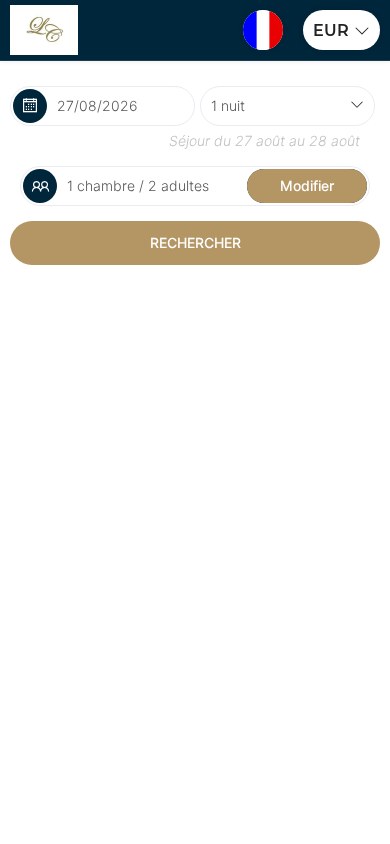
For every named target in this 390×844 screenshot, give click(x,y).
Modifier (307, 185)
